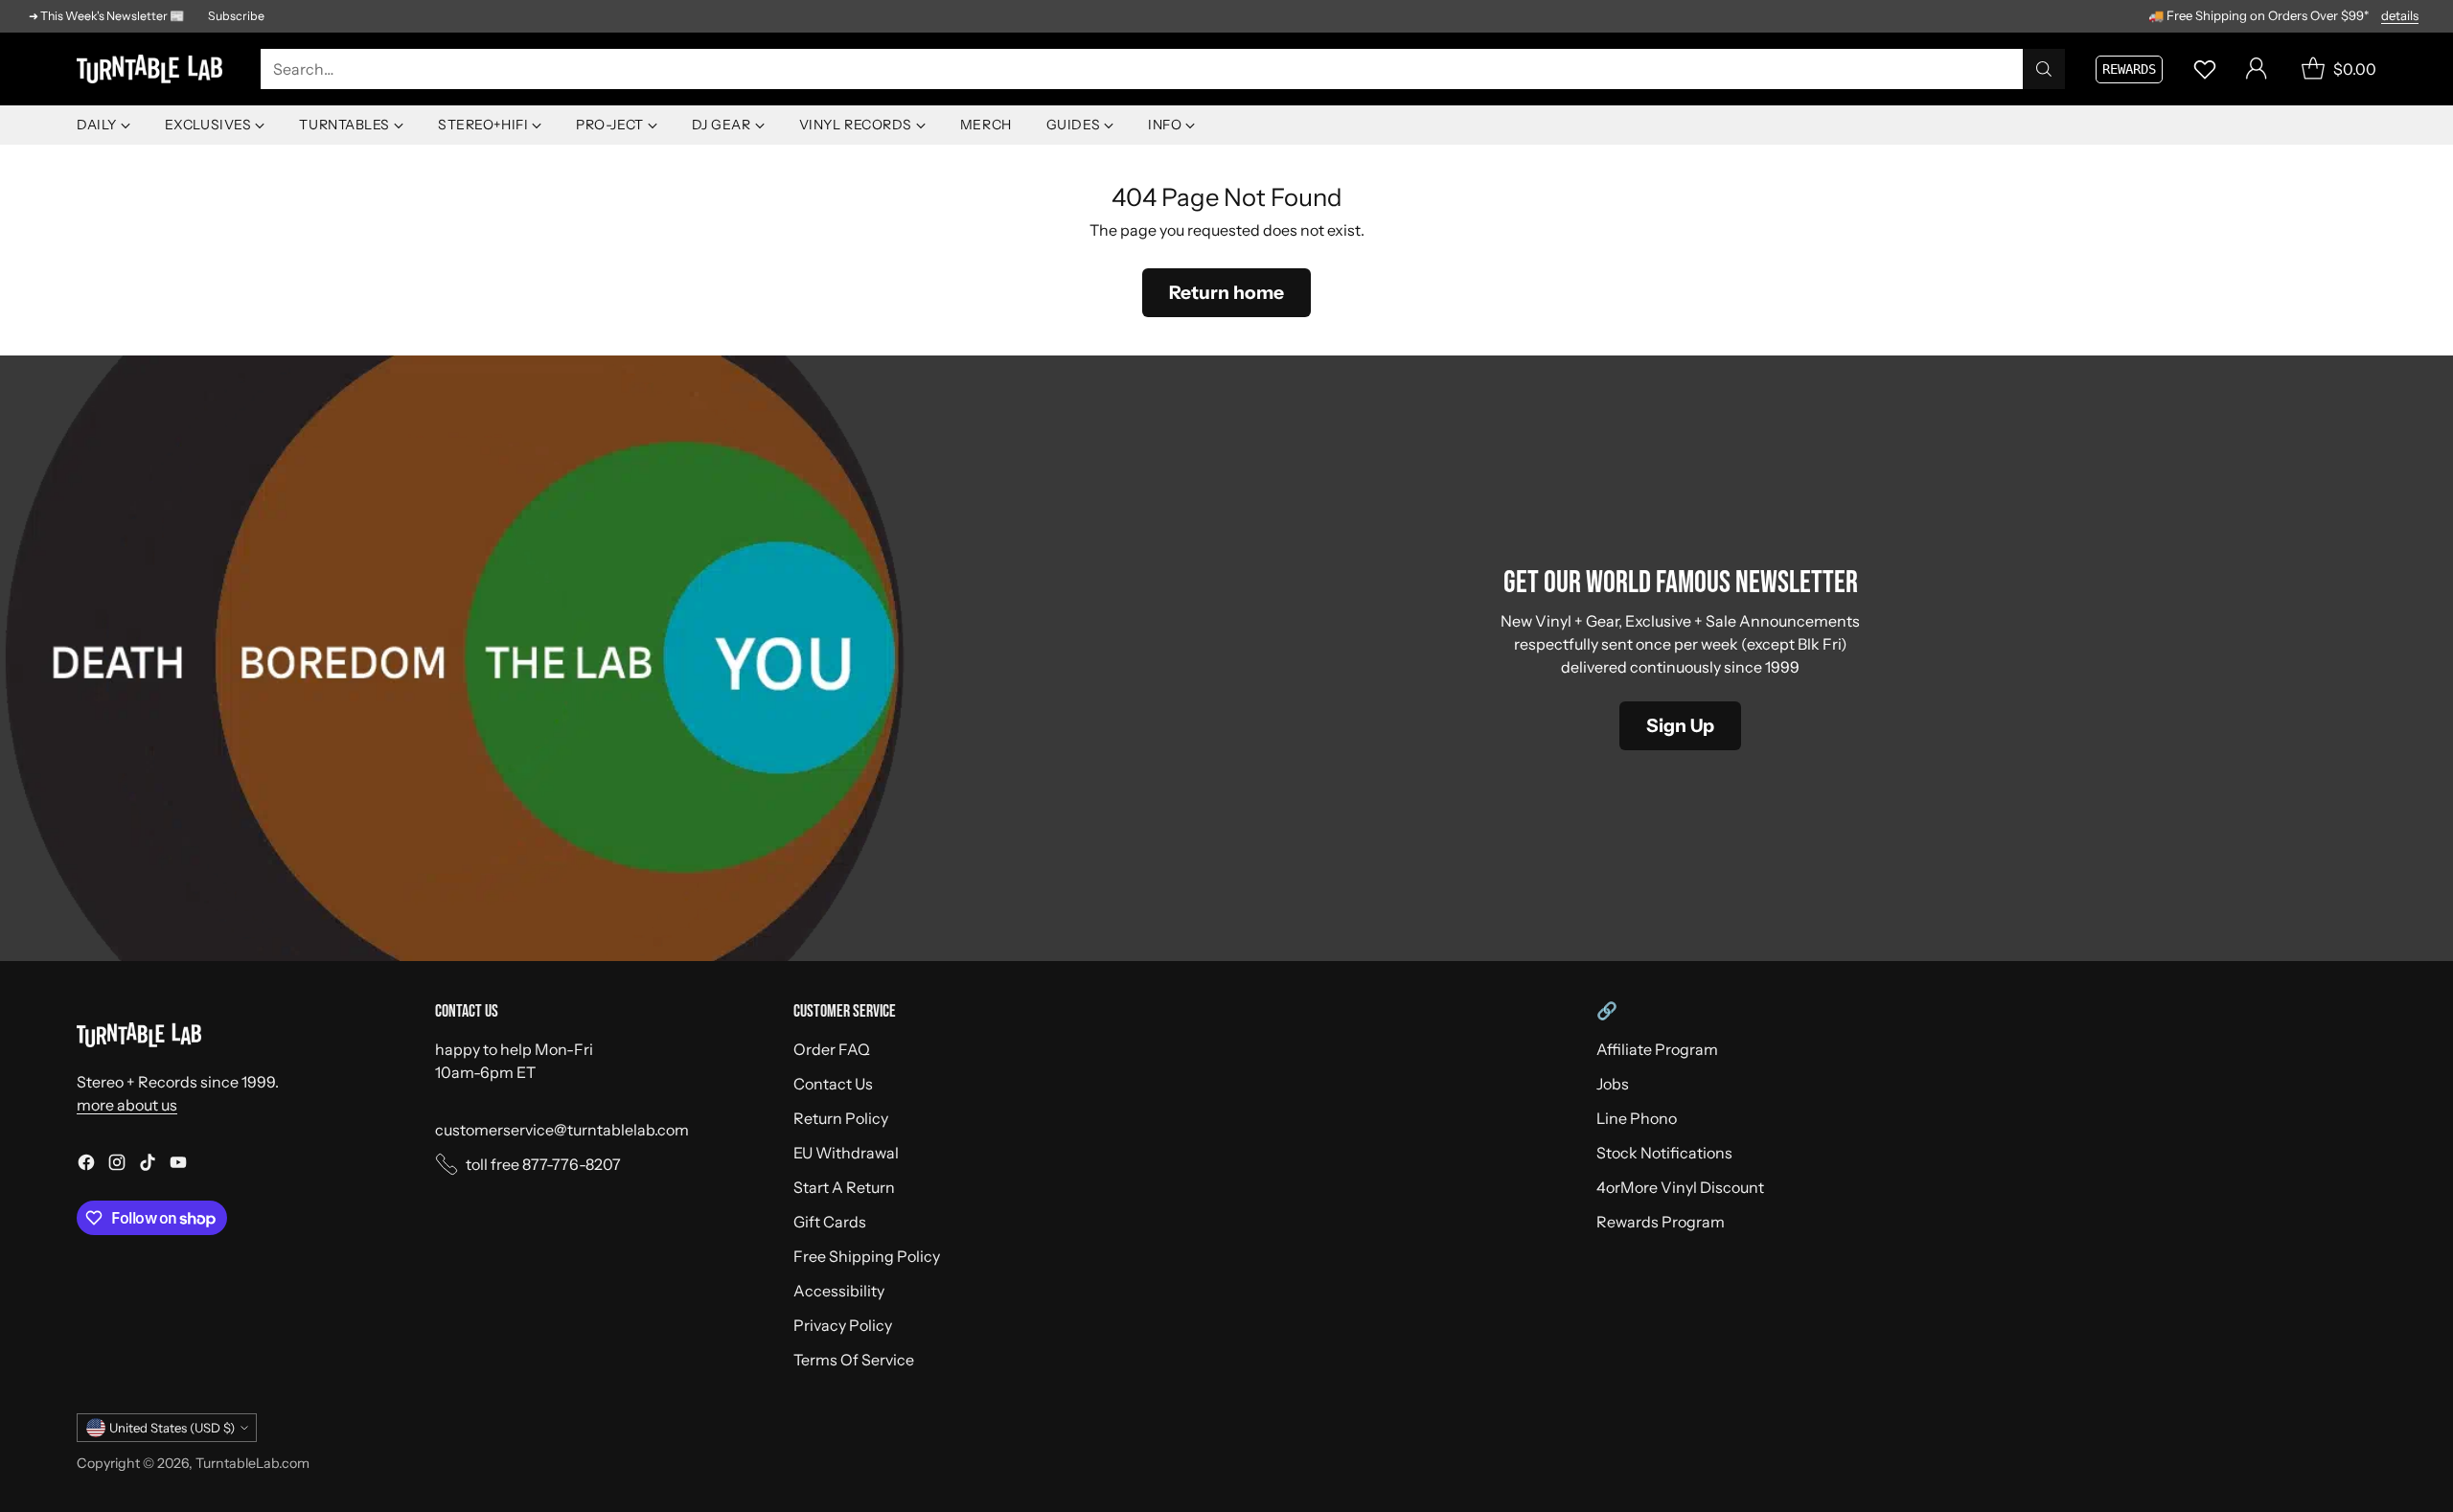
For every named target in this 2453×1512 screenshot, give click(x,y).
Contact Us (833, 1084)
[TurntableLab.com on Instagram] (117, 1165)
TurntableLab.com (252, 1463)
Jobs (1613, 1084)
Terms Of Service (854, 1360)
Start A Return (844, 1187)
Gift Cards (830, 1222)
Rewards (2129, 69)
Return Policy (841, 1118)
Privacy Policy (843, 1325)
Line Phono (1637, 1118)
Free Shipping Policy (867, 1256)
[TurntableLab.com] (153, 69)
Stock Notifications (1664, 1153)
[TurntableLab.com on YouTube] (178, 1165)
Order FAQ (832, 1049)
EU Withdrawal (846, 1153)
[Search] (2044, 69)
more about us (127, 1105)
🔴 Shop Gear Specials (2360, 15)
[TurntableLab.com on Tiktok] (148, 1165)
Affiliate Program (1657, 1049)
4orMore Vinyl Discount (1680, 1187)
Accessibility (839, 1291)
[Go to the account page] (2257, 69)
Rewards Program (1661, 1222)
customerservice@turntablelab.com (562, 1130)
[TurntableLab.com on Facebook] (86, 1165)
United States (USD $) (172, 1428)
